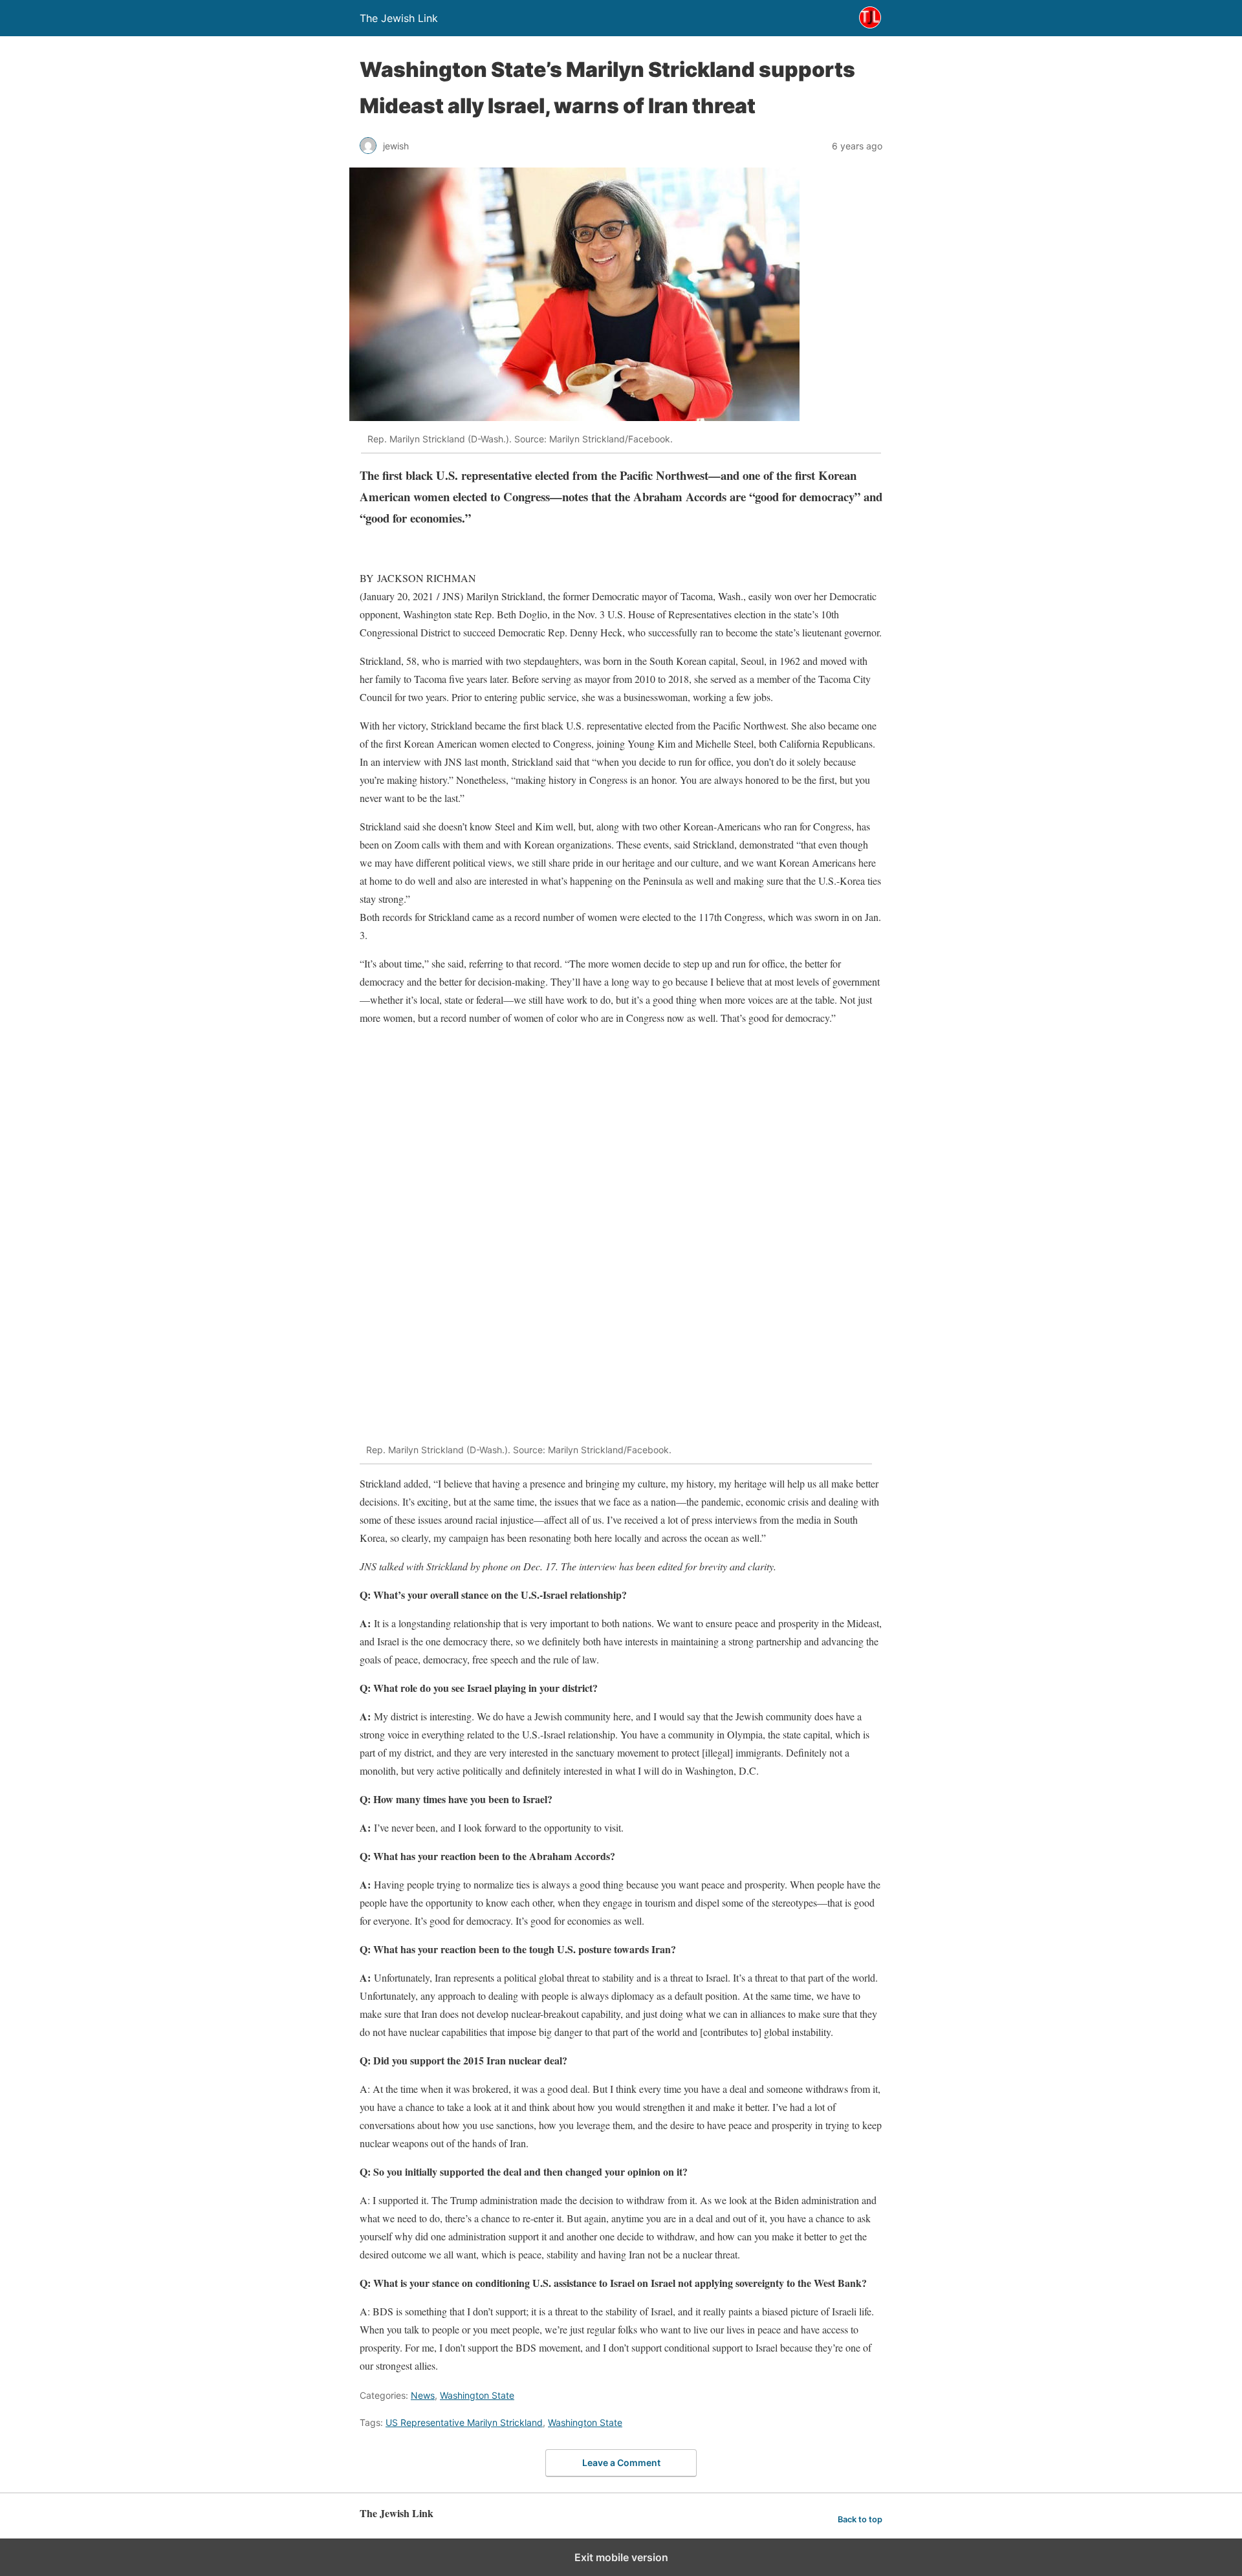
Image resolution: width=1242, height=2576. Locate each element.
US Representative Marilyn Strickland (464, 2422)
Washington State (477, 2395)
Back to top (860, 2519)
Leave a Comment (621, 2462)
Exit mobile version (621, 2557)
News (423, 2395)
